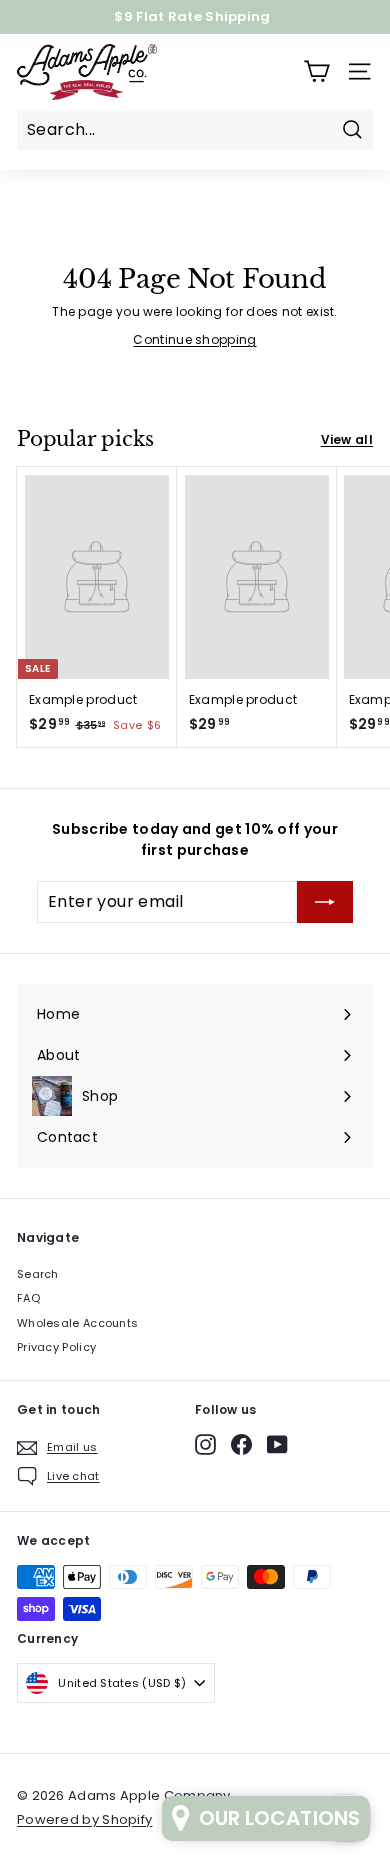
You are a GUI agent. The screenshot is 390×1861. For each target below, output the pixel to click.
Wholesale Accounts (77, 1323)
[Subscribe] (325, 902)
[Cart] (316, 71)
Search (38, 1274)
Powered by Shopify (84, 1819)
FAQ (28, 1298)
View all (347, 439)
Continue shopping (194, 339)
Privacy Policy (56, 1347)
